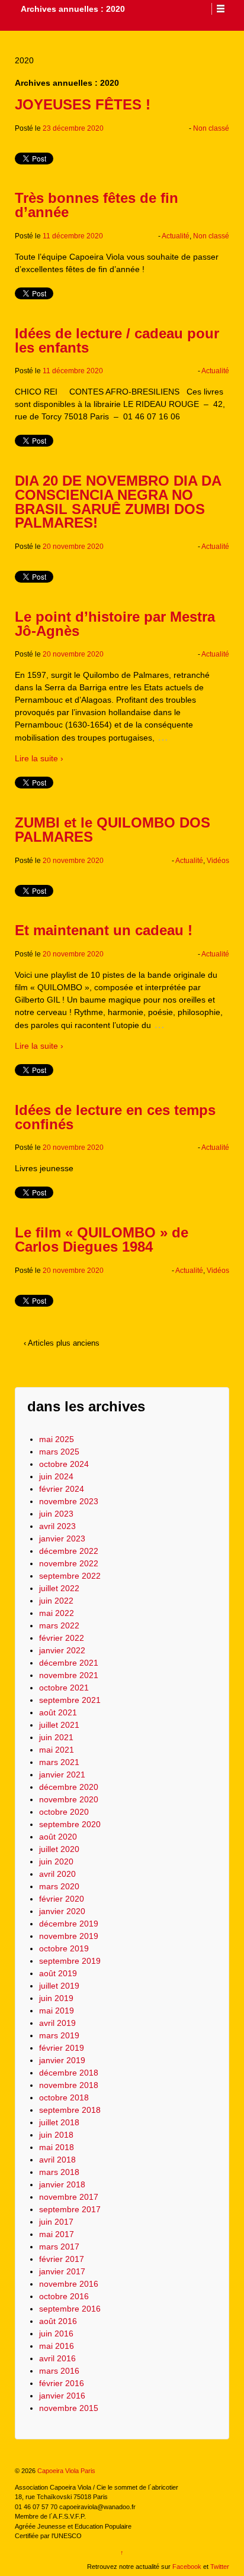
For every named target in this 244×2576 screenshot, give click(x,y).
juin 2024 (56, 1476)
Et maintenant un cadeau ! (104, 930)
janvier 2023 (62, 1539)
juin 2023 (56, 1514)
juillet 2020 (59, 1849)
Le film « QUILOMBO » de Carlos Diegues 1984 (102, 1239)
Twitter (220, 2567)
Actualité (176, 236)
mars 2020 (59, 1886)
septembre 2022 (70, 1576)
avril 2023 (57, 1526)
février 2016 (62, 2383)
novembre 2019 (69, 1936)
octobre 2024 (64, 1464)
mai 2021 (57, 1750)
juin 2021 (56, 1737)
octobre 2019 (64, 1948)
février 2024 (62, 1489)
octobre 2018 (64, 2097)
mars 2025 (59, 1452)
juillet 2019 (59, 1986)
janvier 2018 (62, 2184)
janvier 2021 (62, 1775)
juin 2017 (56, 2222)
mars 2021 (59, 1762)
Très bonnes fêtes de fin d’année (97, 205)
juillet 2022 (59, 1588)
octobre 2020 (64, 1812)
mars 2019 (59, 2035)
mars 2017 (59, 2247)
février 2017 (62, 2259)
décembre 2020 (69, 1787)
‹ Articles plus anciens (62, 1343)
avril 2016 (57, 2358)
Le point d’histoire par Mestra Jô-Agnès (115, 624)
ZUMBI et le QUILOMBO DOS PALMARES (113, 830)
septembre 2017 (70, 2209)
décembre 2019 (69, 1924)
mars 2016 (59, 2371)
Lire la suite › (39, 758)
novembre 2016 (69, 2284)
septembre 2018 (70, 2110)
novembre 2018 (69, 2085)
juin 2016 (56, 2333)
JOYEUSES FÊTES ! (83, 104)
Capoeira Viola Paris (65, 2471)
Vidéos (218, 861)
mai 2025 (57, 1439)
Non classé (211, 128)
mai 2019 (57, 2011)
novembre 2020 (69, 1799)
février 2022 (62, 1638)
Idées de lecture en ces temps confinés (115, 1117)
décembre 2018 (69, 2073)
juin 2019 (56, 1998)
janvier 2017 (62, 2271)
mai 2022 (57, 1613)
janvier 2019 (62, 2060)
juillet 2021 (59, 1725)
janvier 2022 (62, 1650)
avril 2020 (57, 1874)
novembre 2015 (69, 2408)
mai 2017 (57, 2234)
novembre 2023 (69, 1501)
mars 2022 (59, 1625)
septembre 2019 (70, 1961)
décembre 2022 (69, 1551)
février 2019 (62, 2048)
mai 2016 (57, 2346)
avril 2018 (57, 2160)
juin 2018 (56, 2135)
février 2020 (62, 1899)
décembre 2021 (69, 1663)
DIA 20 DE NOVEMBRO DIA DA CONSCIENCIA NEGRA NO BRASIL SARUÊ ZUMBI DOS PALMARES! (118, 502)
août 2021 (58, 1712)
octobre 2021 (64, 1688)
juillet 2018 (59, 2122)
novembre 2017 (69, 2197)
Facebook (187, 2567)
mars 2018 (59, 2172)
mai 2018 (57, 2147)
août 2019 (58, 1973)
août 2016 (58, 2321)
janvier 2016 (62, 2396)
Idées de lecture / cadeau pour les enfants (117, 340)
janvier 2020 (62, 1911)
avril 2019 (57, 2023)
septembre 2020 (70, 1824)
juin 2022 (56, 1601)
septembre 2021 (70, 1700)
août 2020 (58, 1837)
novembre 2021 (69, 1675)
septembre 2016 (70, 2309)
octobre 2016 (64, 2296)
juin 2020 (56, 1861)
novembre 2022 (69, 1563)
